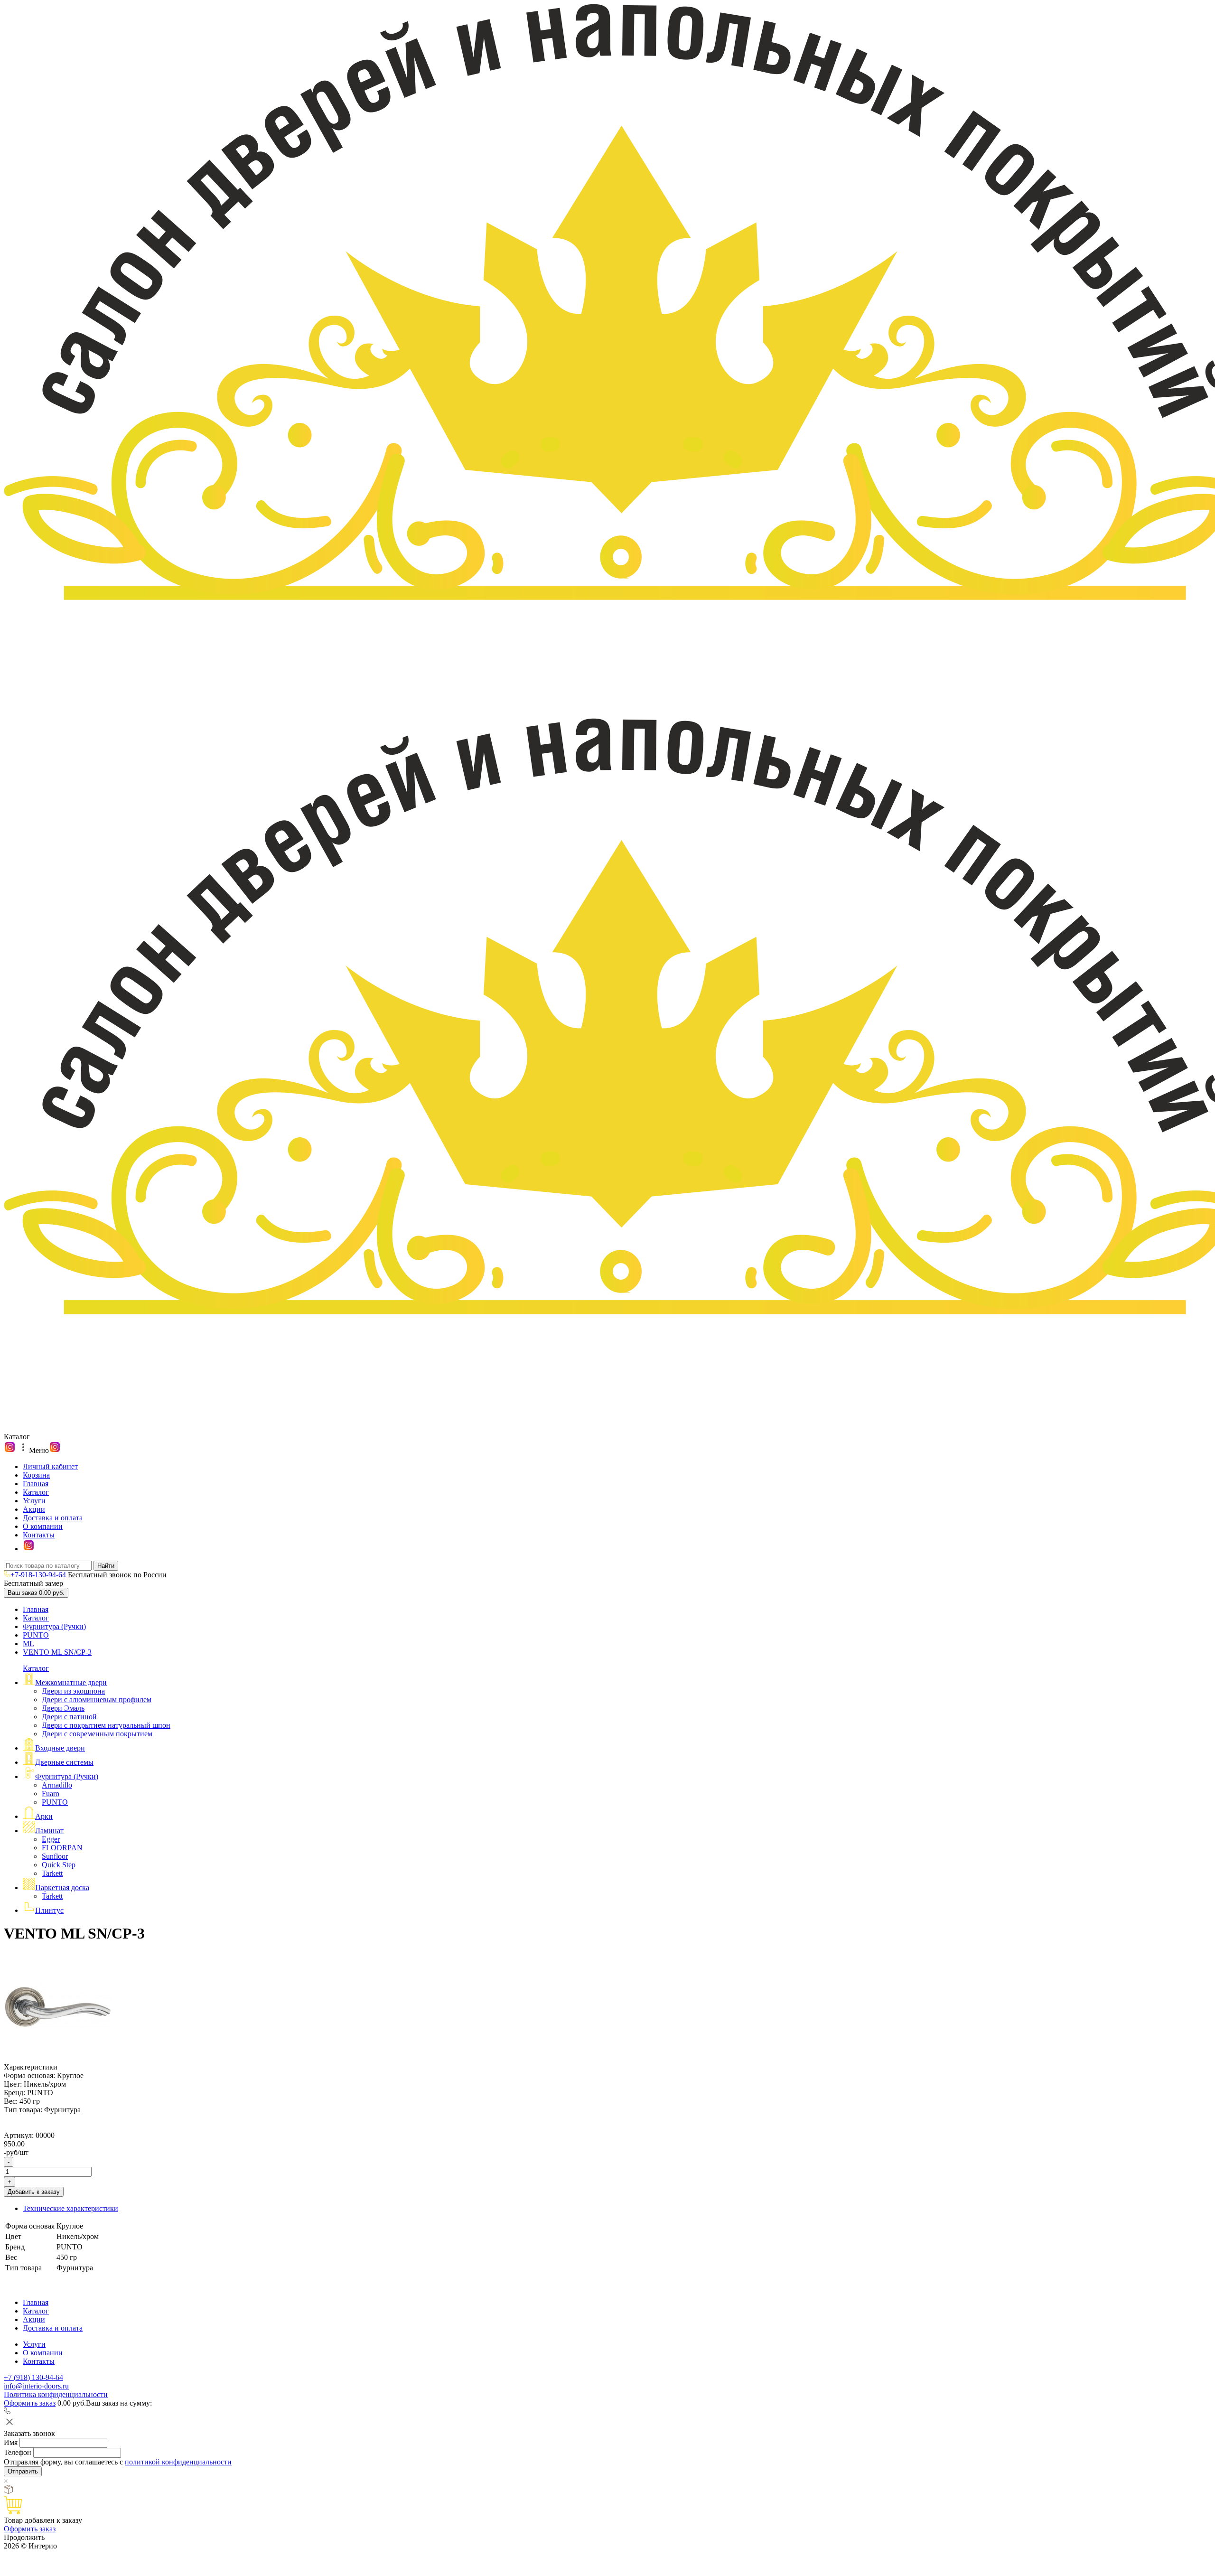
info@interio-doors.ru (36, 2386)
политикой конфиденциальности (178, 2462)
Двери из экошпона (73, 1691)
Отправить (23, 2471)
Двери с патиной (69, 1717)
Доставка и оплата (53, 1518)
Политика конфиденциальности (56, 2394)
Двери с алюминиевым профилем (97, 1700)
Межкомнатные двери (71, 1682)
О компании (43, 1526)
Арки (44, 1816)
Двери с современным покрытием (97, 1734)
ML (28, 1644)
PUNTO (36, 1635)
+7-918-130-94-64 (38, 1575)
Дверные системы (64, 1762)
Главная (36, 1484)
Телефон (18, 2452)
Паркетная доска (62, 1888)
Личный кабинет (50, 1466)
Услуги (34, 1501)
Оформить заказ (30, 2403)
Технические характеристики (70, 2208)
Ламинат (49, 1831)
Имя (11, 2442)
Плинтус (49, 1910)
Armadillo (57, 1785)
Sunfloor (55, 1856)
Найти (106, 1566)
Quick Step (59, 1865)
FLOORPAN (62, 1848)
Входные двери (60, 1748)
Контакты (39, 1535)
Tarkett (52, 1873)
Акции (34, 1509)
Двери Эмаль (63, 1708)
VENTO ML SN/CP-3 (57, 1652)
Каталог (36, 1492)
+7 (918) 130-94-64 (33, 2377)
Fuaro (51, 1794)
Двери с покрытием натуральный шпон (106, 1725)
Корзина (36, 1475)
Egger (51, 1839)
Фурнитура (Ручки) (54, 1626)
